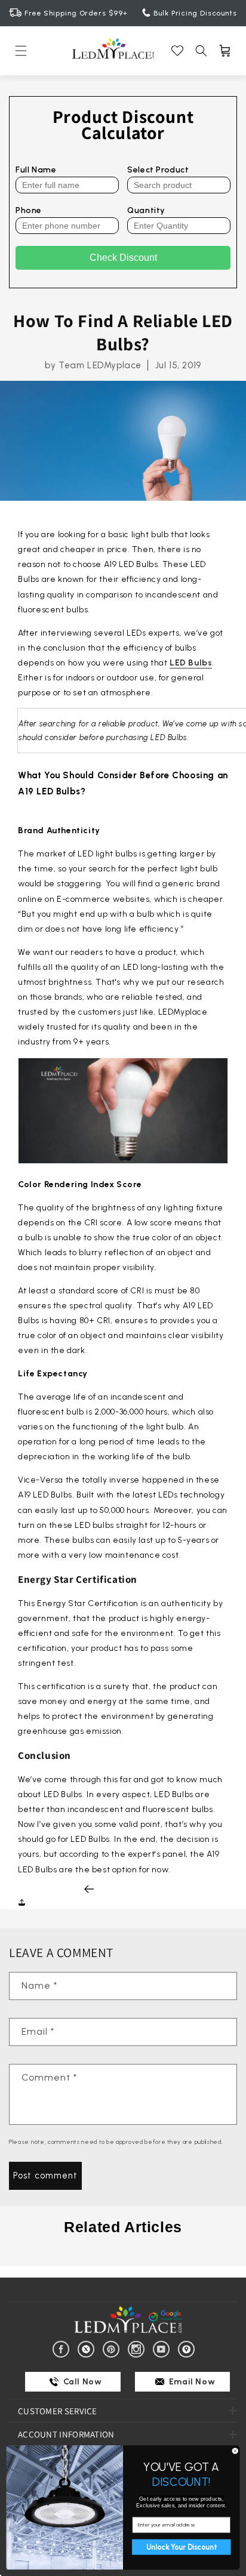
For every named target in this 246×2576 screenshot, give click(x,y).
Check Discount (123, 258)
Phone (29, 210)
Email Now (191, 2382)
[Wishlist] (177, 51)
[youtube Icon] (163, 2348)
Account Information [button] (66, 2434)
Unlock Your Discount (181, 2547)
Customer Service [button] (58, 2411)
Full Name (36, 170)
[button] (21, 51)
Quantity (146, 210)
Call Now (81, 2382)
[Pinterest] (113, 2348)
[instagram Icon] (138, 2348)
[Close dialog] (235, 2451)
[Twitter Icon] (88, 2348)
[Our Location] (188, 2348)
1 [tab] (123, 2257)
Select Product (158, 170)
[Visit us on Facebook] (63, 2348)
